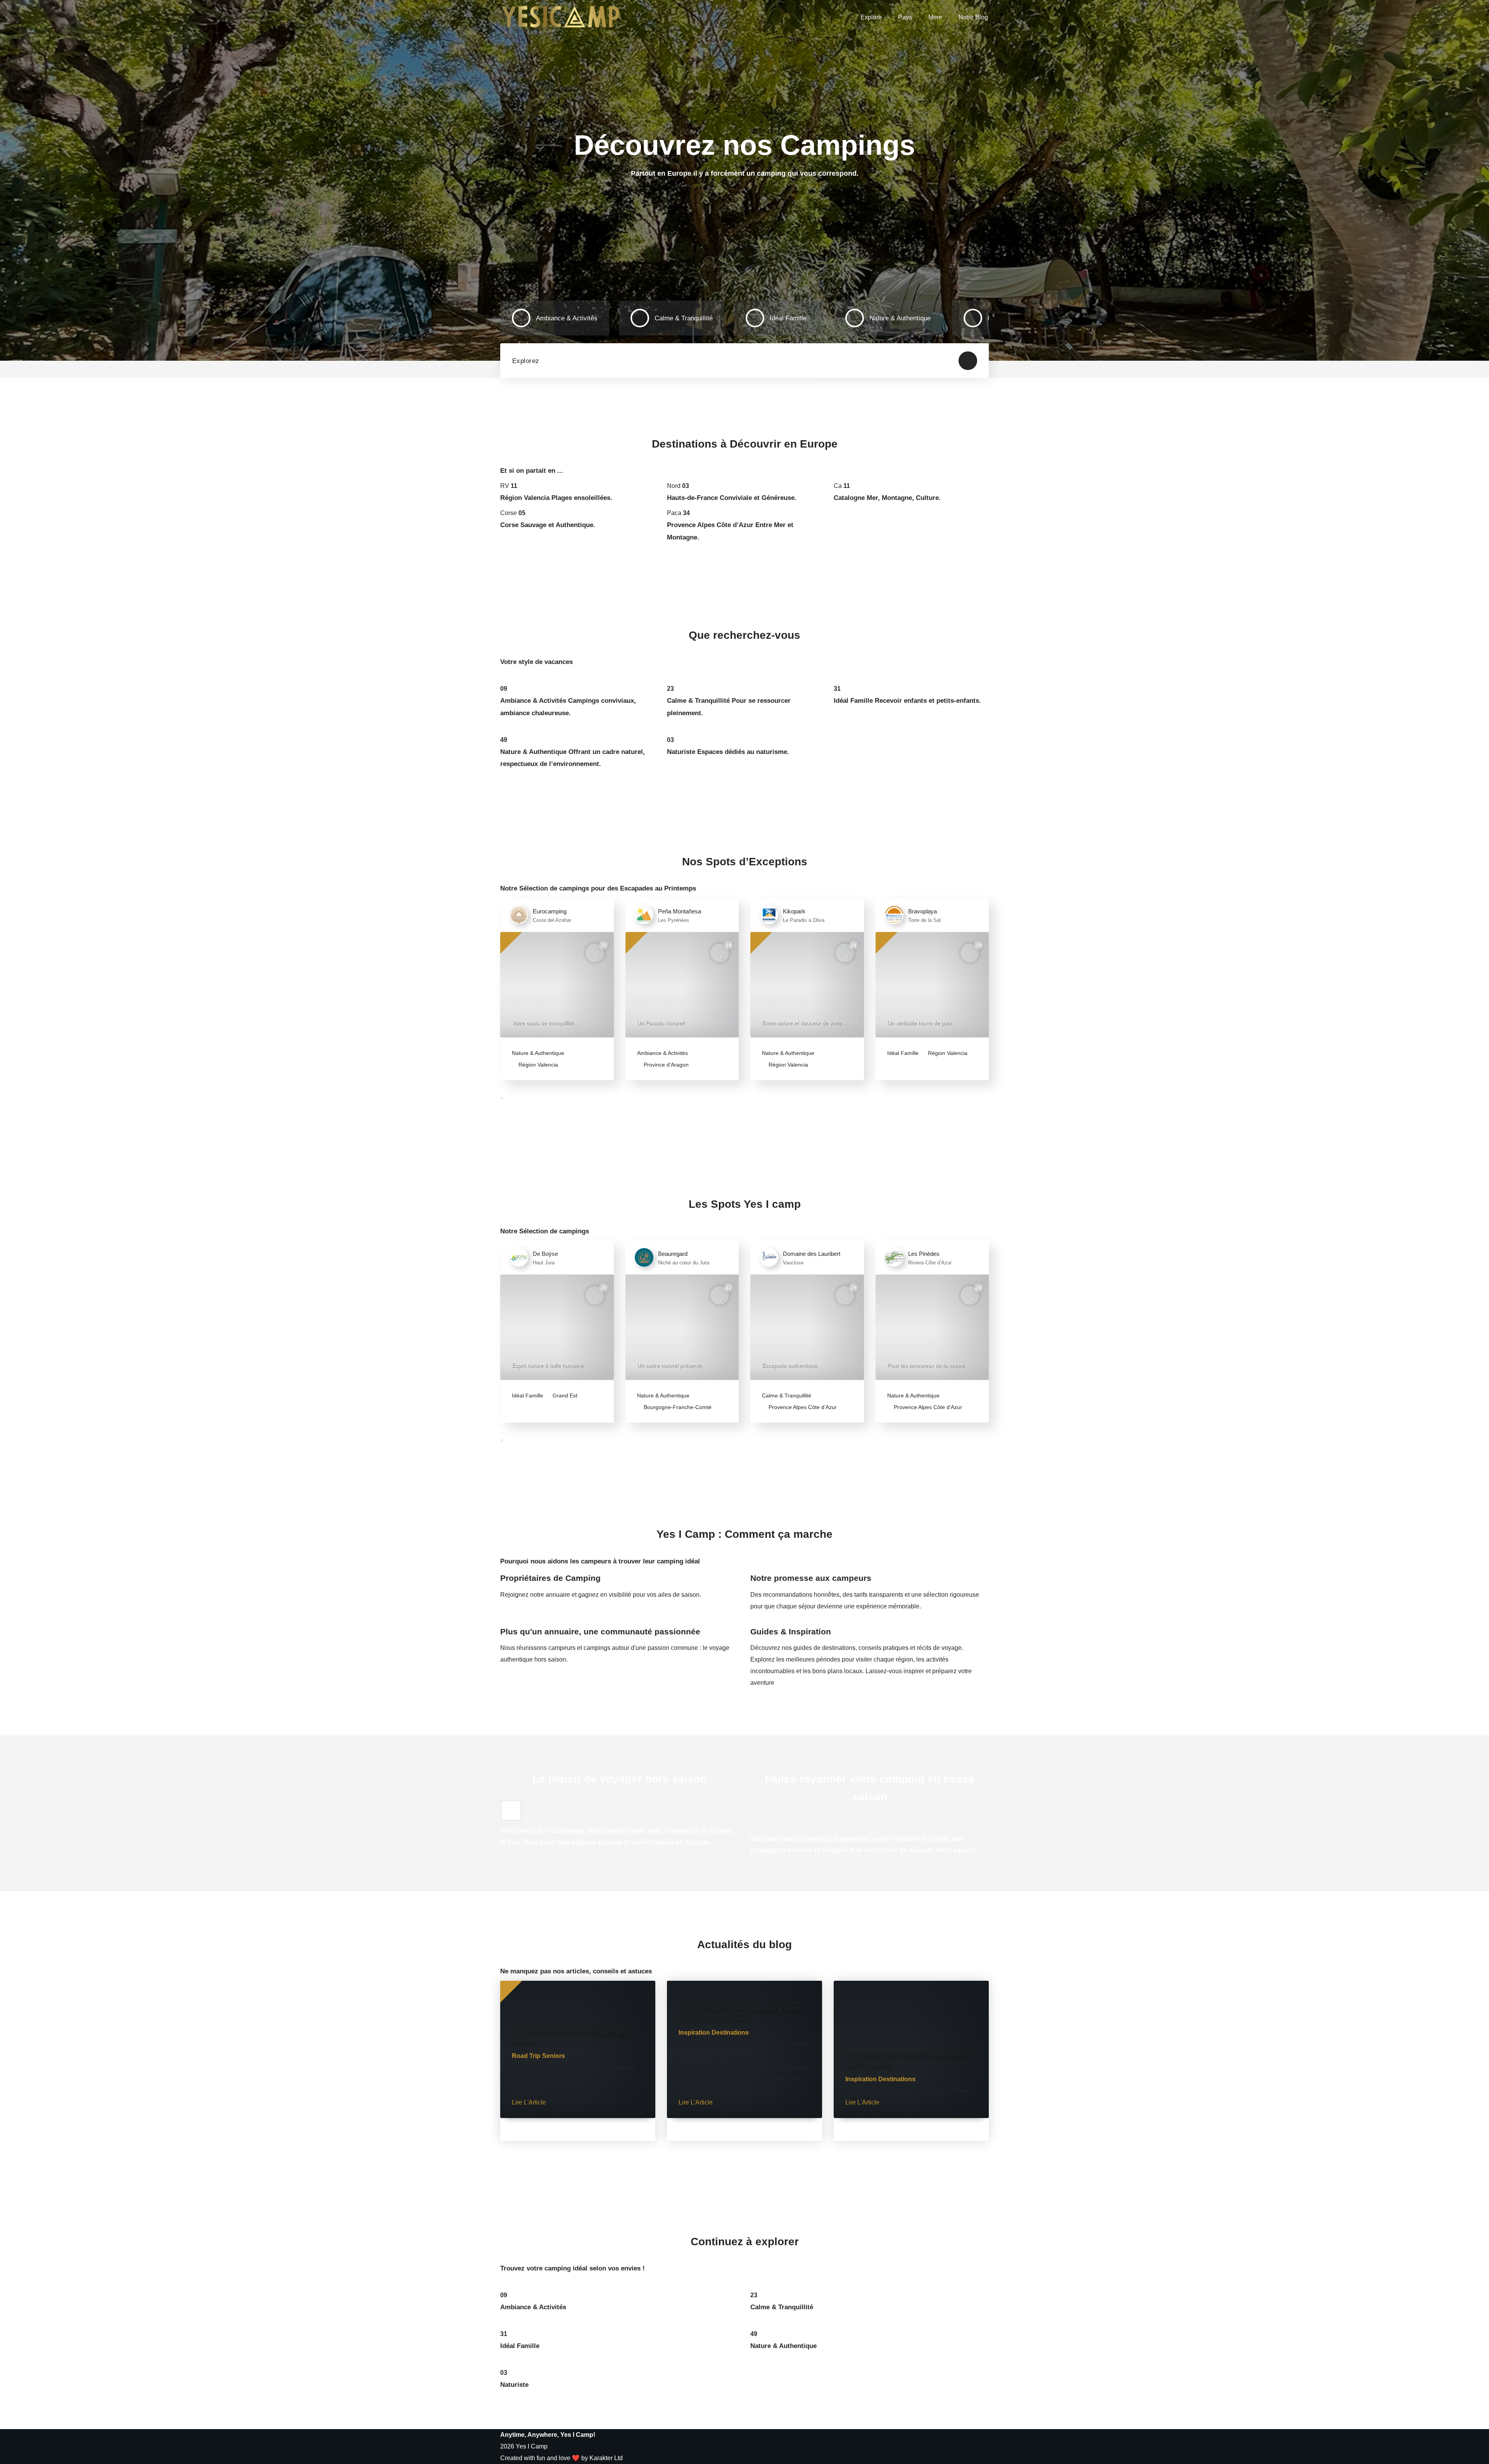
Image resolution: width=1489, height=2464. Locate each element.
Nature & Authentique (538, 1053)
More (935, 17)
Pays (905, 17)
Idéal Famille (903, 1053)
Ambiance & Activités (662, 1053)
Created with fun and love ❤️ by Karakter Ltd (561, 2458)
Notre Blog (973, 17)
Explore (871, 17)
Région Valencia (537, 1065)
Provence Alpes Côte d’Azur (802, 1407)
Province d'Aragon (665, 1065)
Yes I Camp (532, 2446)
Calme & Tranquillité (787, 1395)
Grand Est (564, 1395)
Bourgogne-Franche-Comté (677, 1407)
